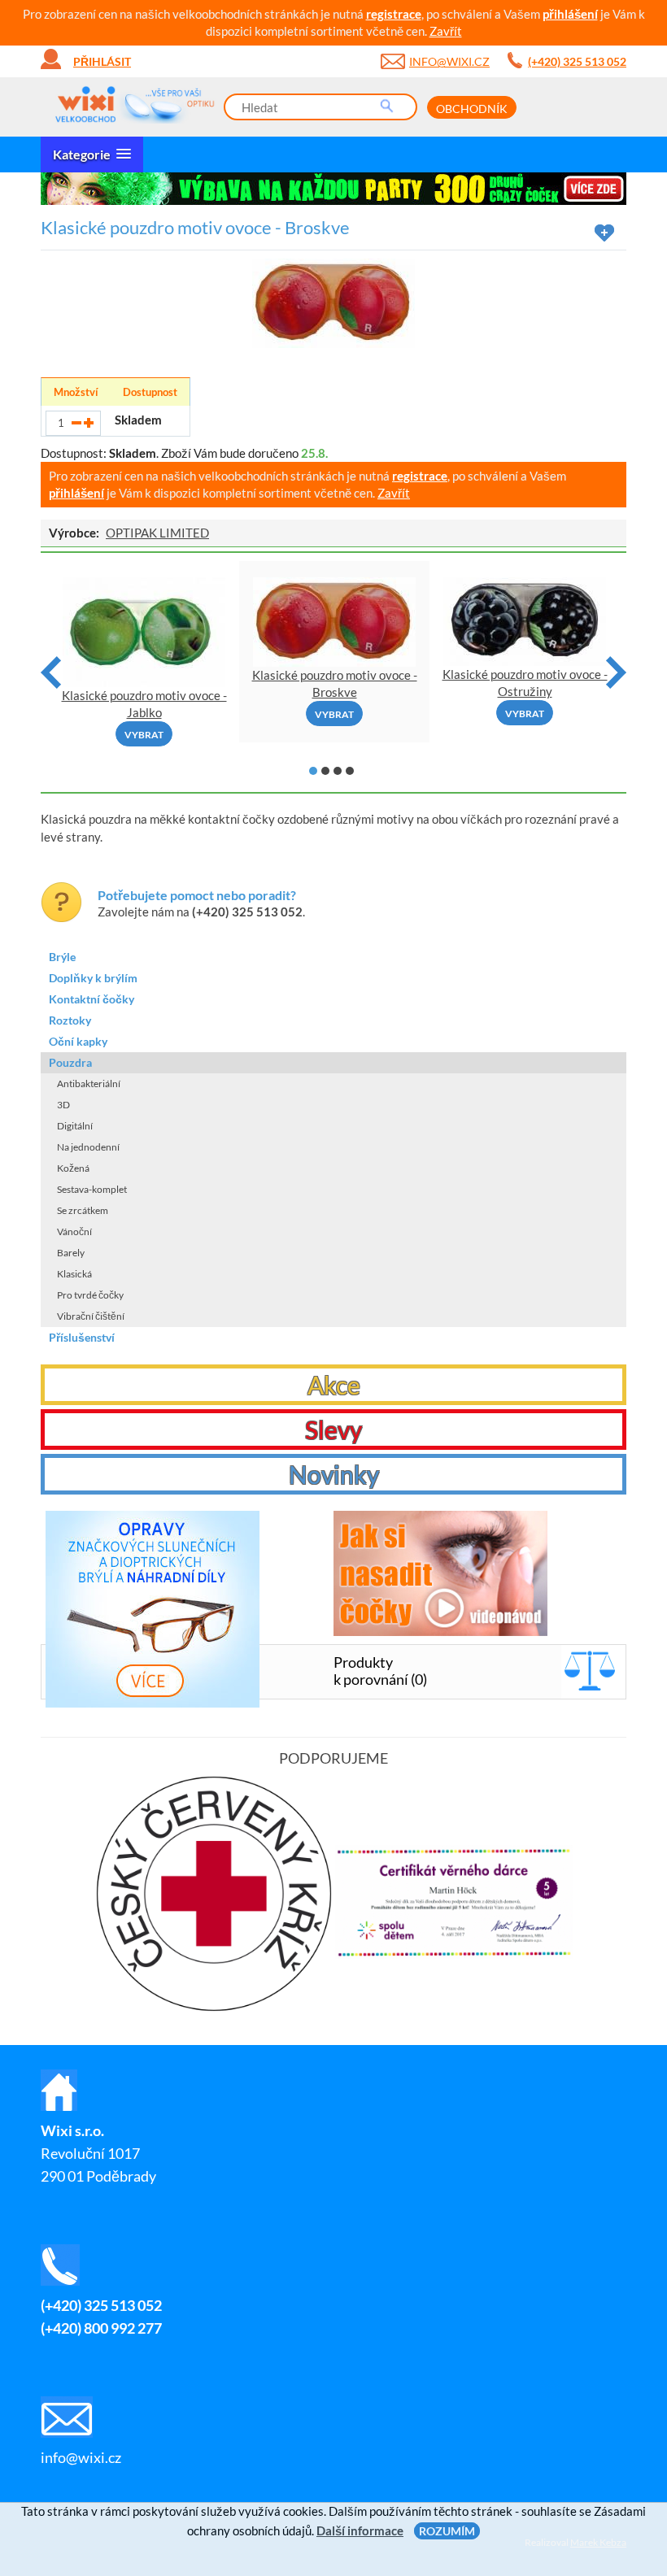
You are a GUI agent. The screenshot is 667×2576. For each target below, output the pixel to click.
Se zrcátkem (83, 1210)
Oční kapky (78, 1041)
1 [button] (313, 771)
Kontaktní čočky (92, 999)
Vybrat (144, 735)
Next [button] (616, 672)
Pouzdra (70, 1062)
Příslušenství (82, 1337)
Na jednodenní (88, 1147)
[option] (333, 189)
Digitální (75, 1126)
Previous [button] (51, 672)
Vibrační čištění (91, 1316)
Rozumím (447, 2531)
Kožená (73, 1168)
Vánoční (74, 1231)
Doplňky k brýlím (93, 978)
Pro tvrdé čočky (90, 1295)
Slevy (333, 1429)
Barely (71, 1253)
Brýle (62, 957)
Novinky (334, 1474)
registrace (394, 14)
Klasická (74, 1274)
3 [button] (338, 771)
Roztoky (70, 1020)
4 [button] (350, 771)
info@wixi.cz (449, 61)
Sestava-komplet (92, 1189)
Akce (334, 1385)
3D (63, 1105)
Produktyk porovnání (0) (380, 1671)
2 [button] (325, 771)
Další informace (360, 2530)
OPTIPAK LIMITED (157, 533)
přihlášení (570, 14)
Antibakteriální (89, 1083)
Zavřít (446, 31)
